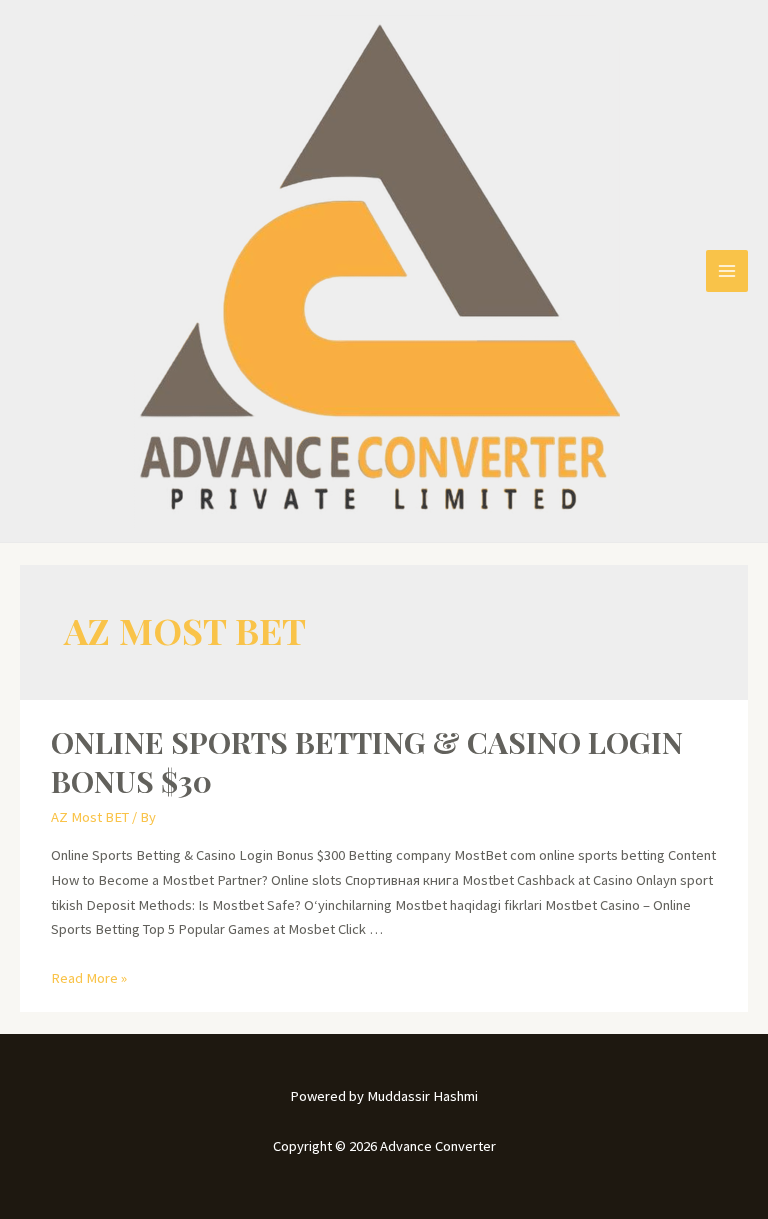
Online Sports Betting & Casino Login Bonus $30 (367, 761)
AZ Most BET (90, 817)
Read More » (89, 978)
